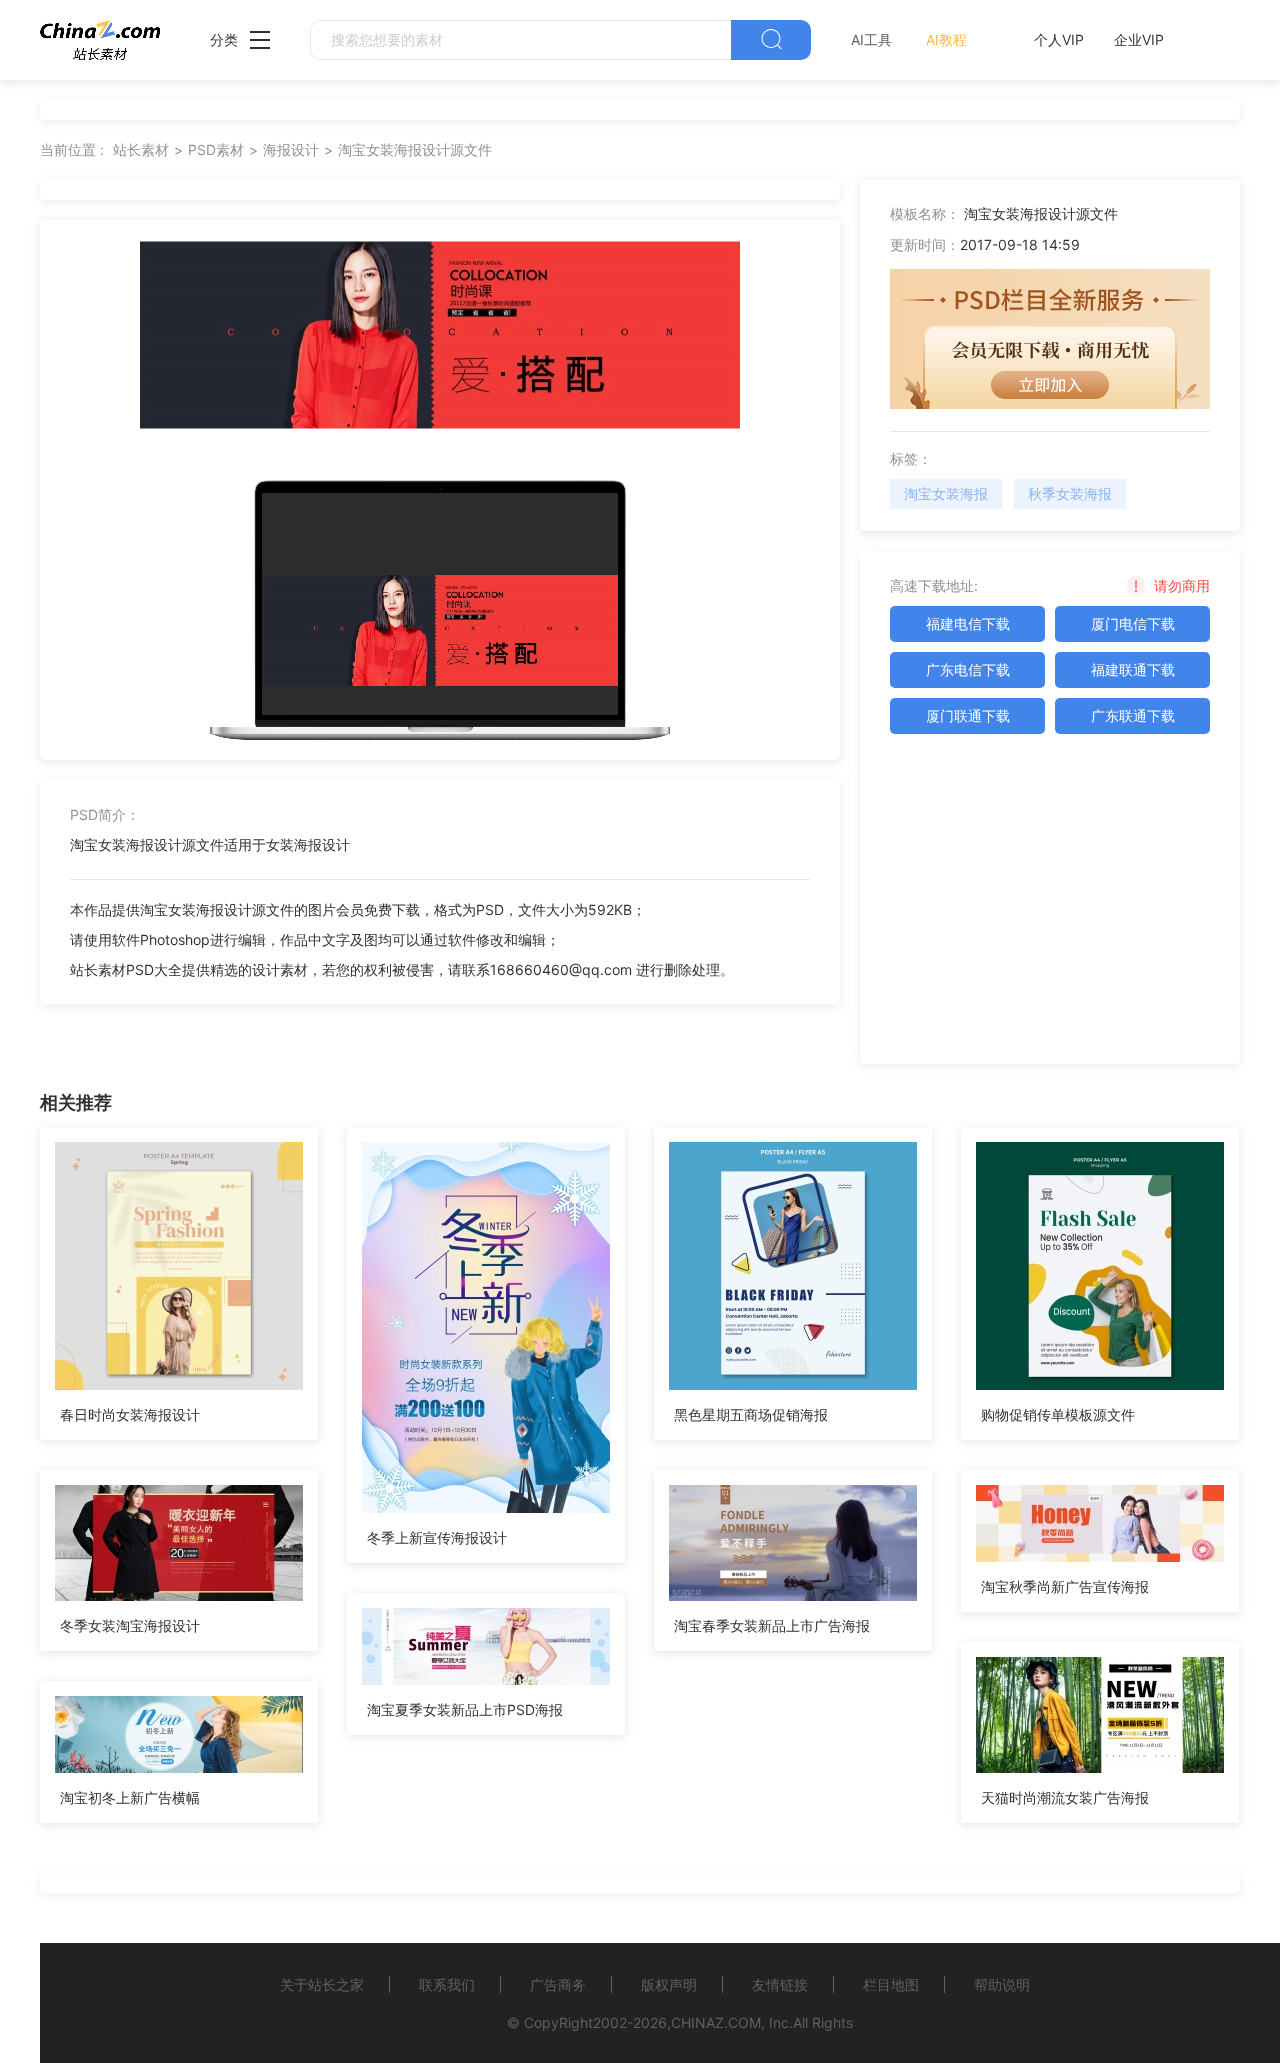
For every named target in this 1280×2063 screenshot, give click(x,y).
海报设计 (291, 149)
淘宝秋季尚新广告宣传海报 (1065, 1586)
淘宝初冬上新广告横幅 (130, 1797)
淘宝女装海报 (946, 493)
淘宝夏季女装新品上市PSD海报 (465, 1709)
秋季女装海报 (1070, 493)
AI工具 (871, 39)
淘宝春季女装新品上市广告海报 (772, 1625)
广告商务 (558, 1984)
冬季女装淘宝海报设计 (130, 1625)
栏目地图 (891, 1984)
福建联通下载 (1133, 669)
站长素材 (141, 149)
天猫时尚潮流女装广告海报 (1065, 1797)
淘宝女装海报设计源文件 (415, 149)
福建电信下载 (968, 623)
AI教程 (946, 39)
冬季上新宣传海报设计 (437, 1537)
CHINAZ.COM (716, 2022)
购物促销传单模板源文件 (1058, 1414)
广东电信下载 (968, 669)
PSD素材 (216, 149)
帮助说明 (1002, 1984)
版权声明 (669, 1984)
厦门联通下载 (968, 715)
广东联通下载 (1133, 715)
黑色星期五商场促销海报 (751, 1414)
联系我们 (447, 1984)
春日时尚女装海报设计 (130, 1414)
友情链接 (780, 1984)
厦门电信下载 (1133, 623)
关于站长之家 (322, 1984)
